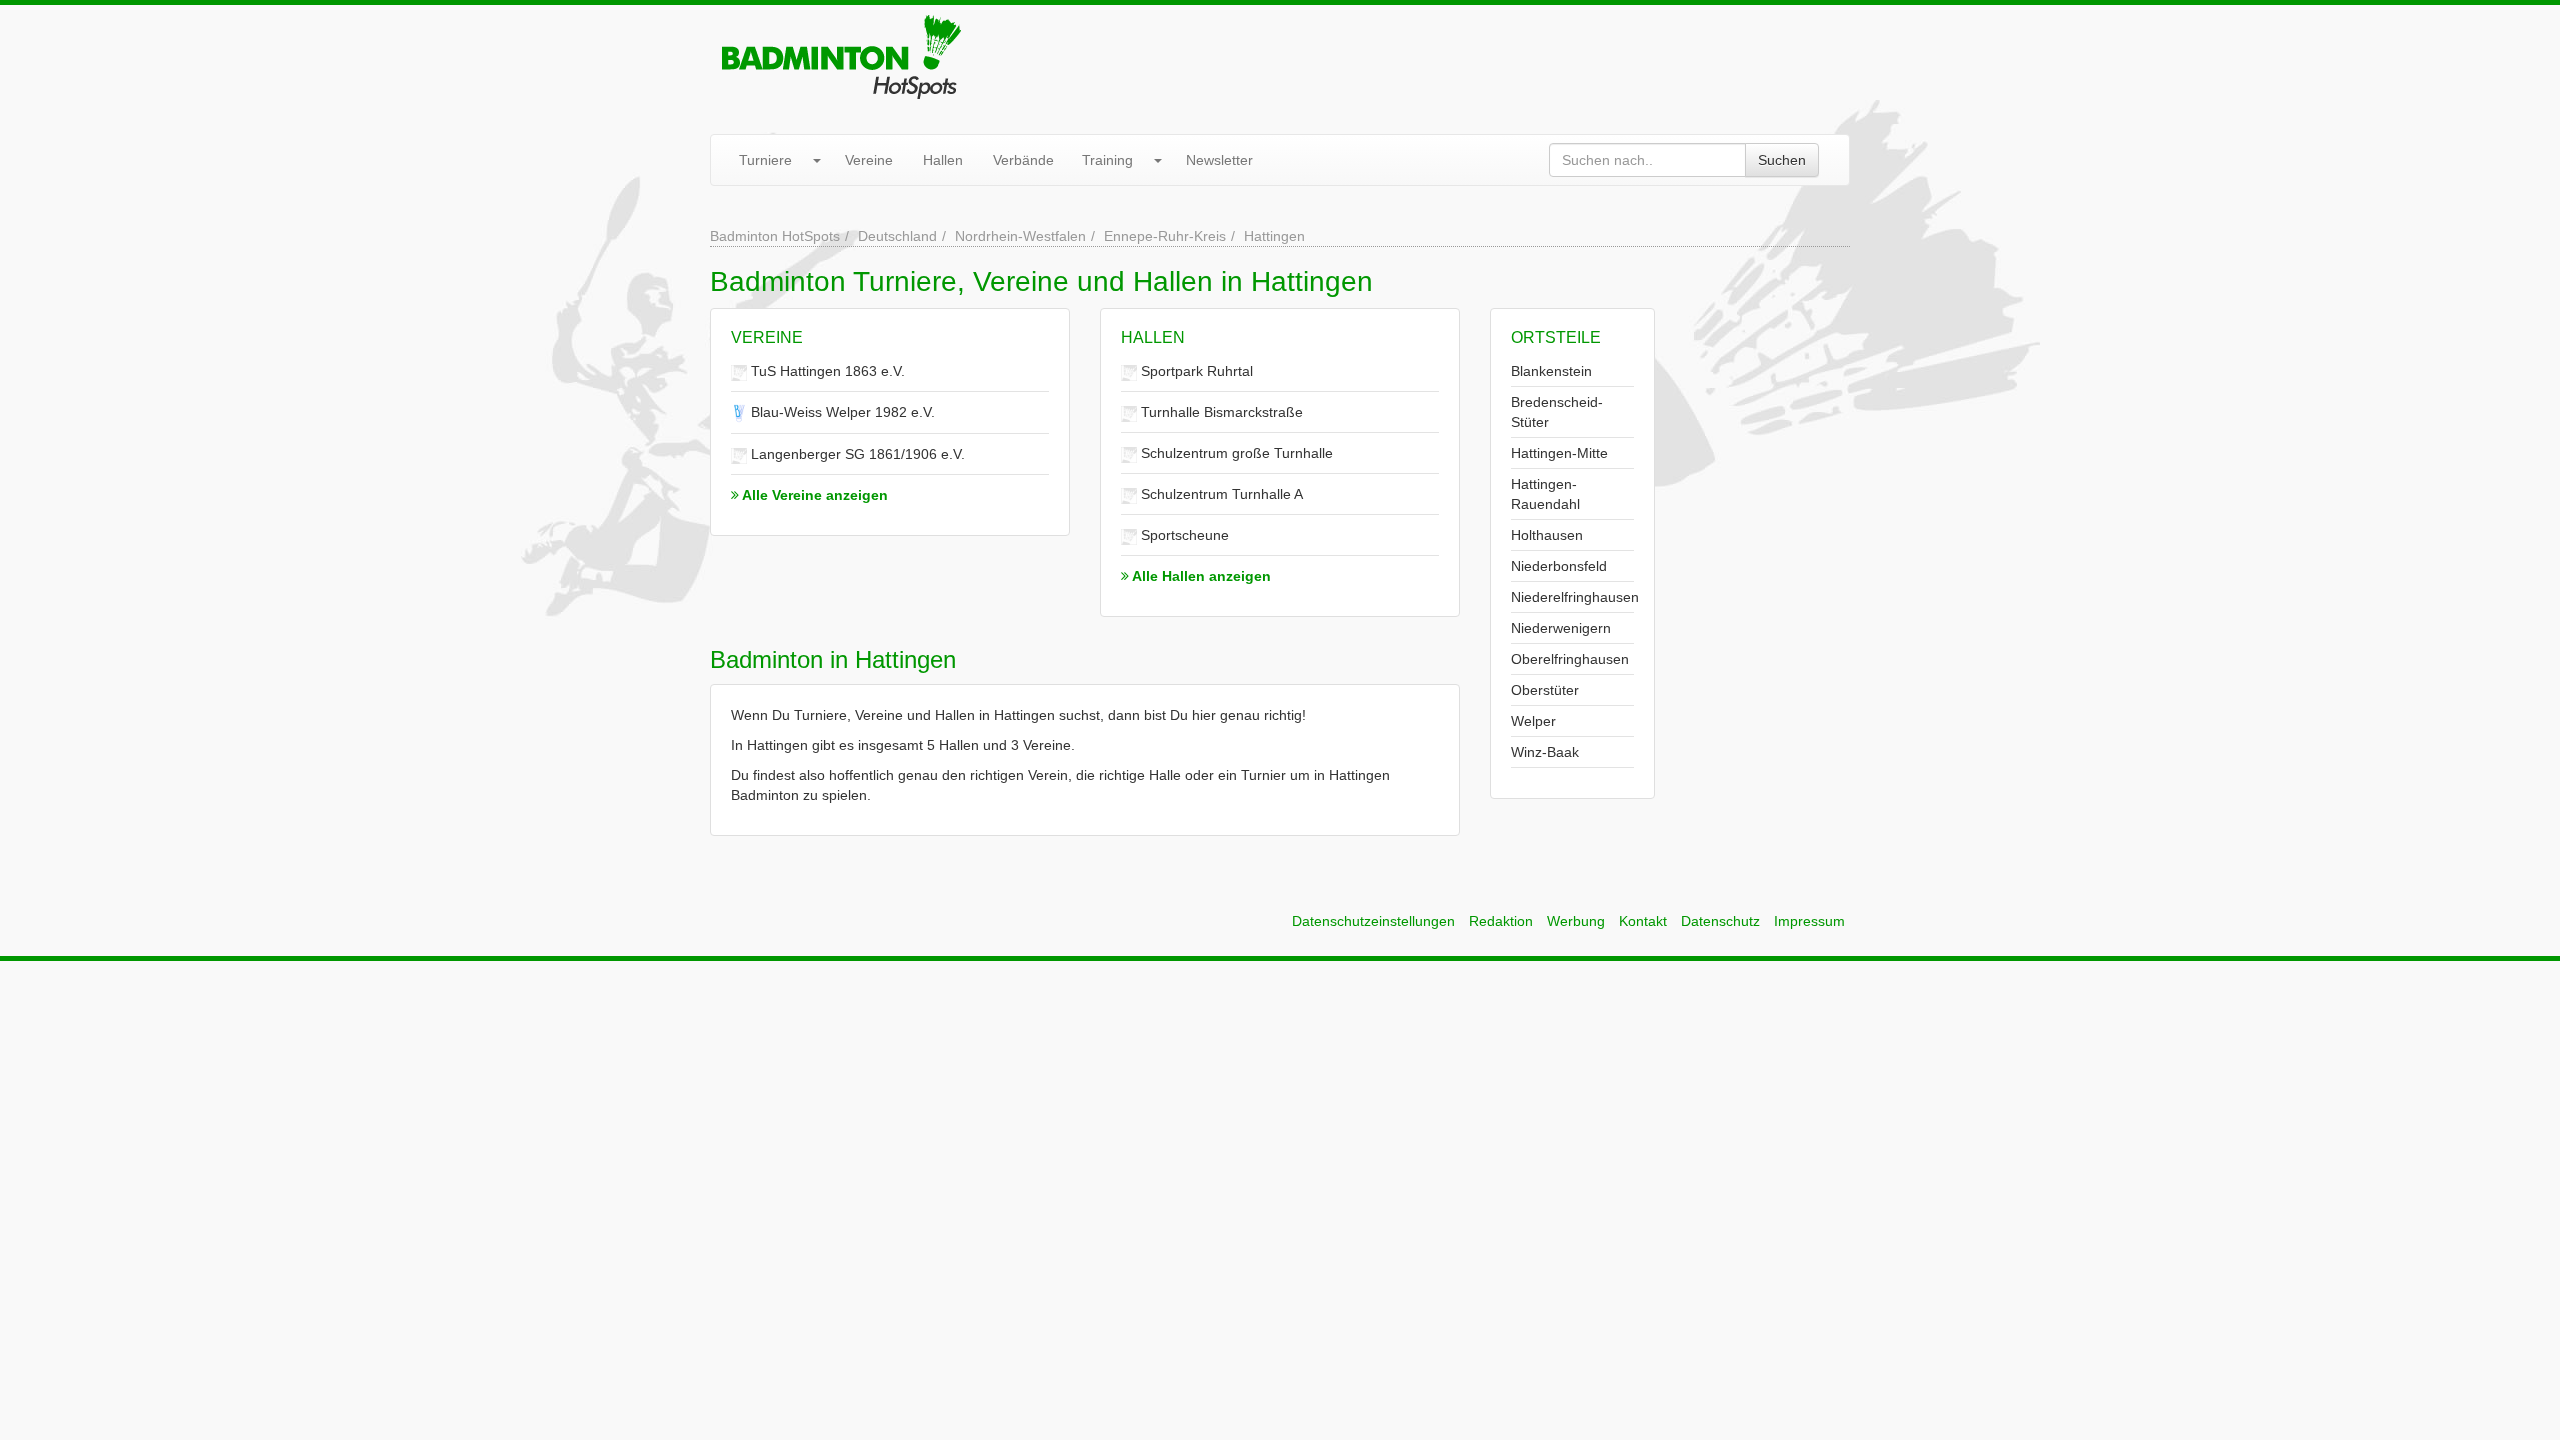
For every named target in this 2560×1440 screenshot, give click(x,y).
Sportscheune (1183, 535)
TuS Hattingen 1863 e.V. (826, 371)
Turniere (765, 160)
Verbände (1023, 160)
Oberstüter (1545, 690)
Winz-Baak (1545, 752)
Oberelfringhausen (1570, 659)
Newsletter (1219, 160)
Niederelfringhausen (1575, 597)
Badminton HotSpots (775, 236)
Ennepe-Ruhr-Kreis (1165, 236)
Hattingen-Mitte (1559, 453)
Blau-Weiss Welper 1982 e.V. (841, 412)
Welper (1533, 721)
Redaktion (1501, 921)
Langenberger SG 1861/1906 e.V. (856, 454)
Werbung (1576, 921)
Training (1107, 160)
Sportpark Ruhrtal (1195, 371)
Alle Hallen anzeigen (1200, 576)
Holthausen (1547, 535)
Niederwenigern (1561, 628)
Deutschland (897, 236)
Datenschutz (1720, 921)
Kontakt (1643, 921)
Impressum (1809, 921)
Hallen (943, 160)
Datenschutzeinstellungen (1373, 921)
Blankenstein (1551, 371)
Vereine (869, 160)
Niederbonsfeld (1559, 566)
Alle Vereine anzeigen (813, 495)
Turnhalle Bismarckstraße (1220, 412)
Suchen (1782, 160)
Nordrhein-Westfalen (1020, 236)
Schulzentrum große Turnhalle (1235, 453)
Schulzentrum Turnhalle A (1220, 494)
